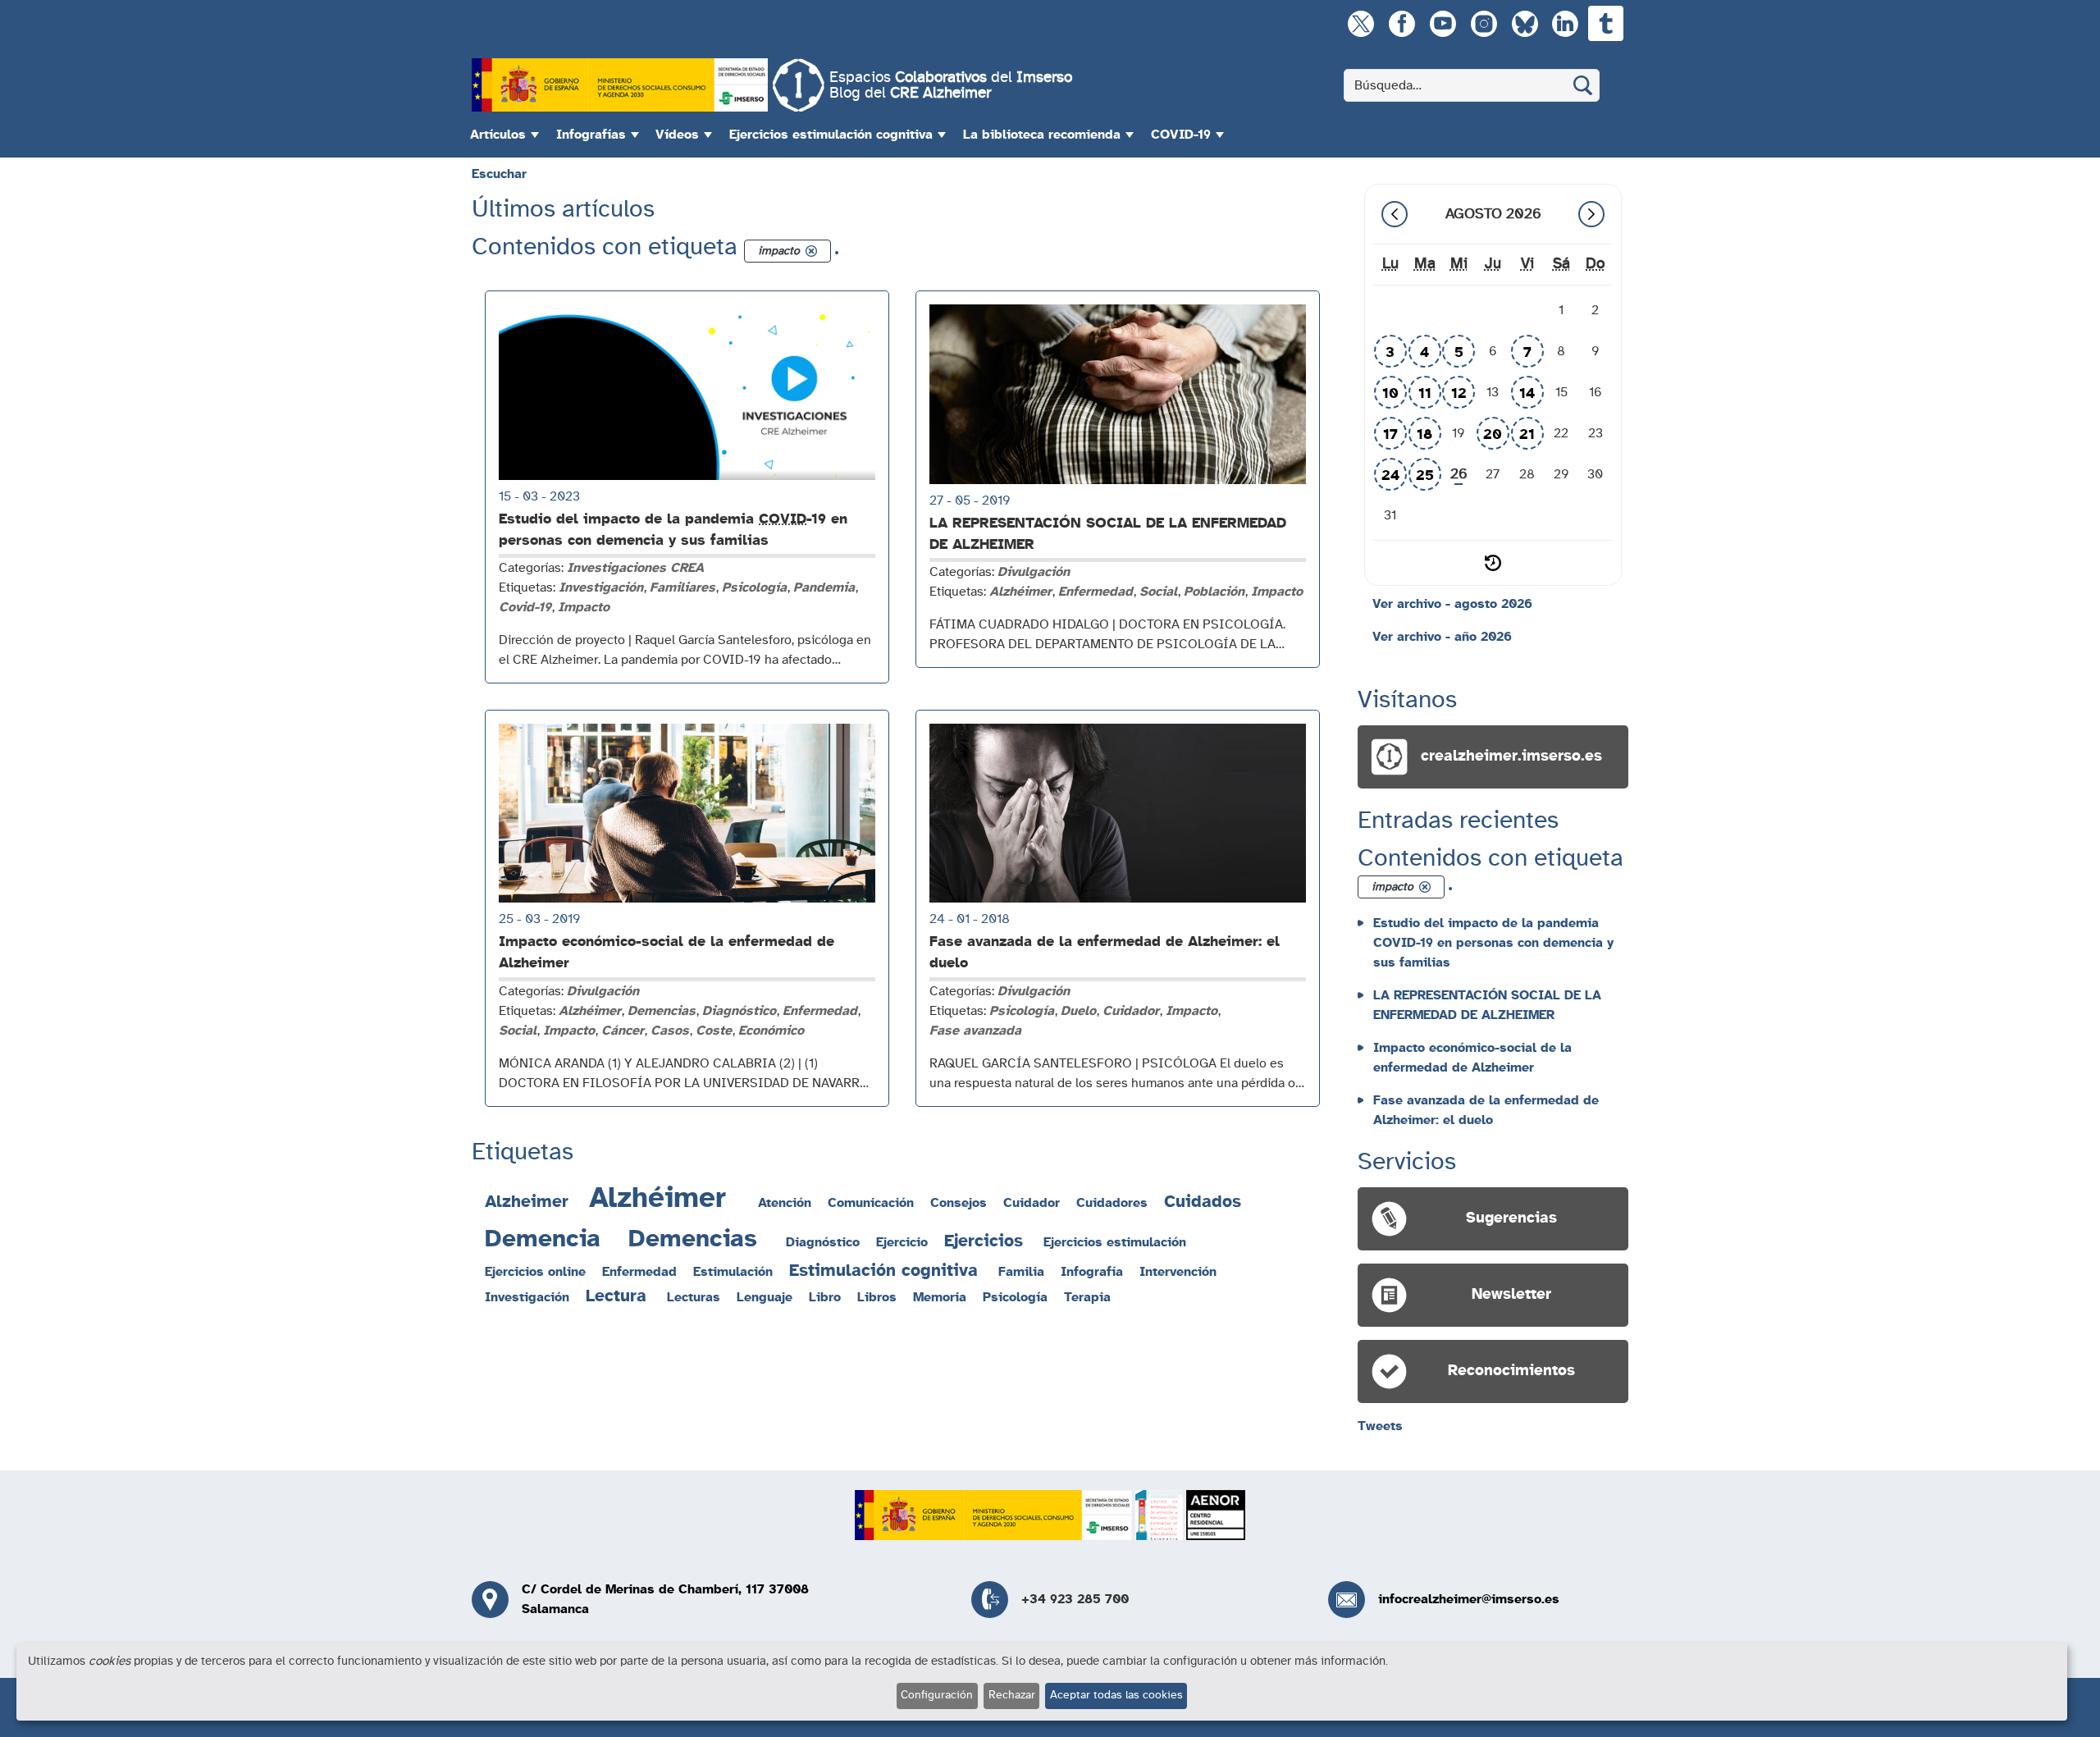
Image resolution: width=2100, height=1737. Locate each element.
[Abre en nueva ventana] (620, 85)
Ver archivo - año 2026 (1442, 637)
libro (825, 1297)
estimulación (733, 1272)
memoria (940, 1297)
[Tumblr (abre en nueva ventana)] (1606, 23)
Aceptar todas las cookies (1116, 1695)
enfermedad (639, 1272)
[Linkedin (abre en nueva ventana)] (1565, 23)
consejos (959, 1203)
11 (1425, 394)
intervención (1178, 1272)
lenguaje (765, 1297)
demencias (693, 1239)
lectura (616, 1296)
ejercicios (984, 1241)
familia (1021, 1272)
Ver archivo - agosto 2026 (1452, 604)
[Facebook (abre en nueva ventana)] (1402, 23)
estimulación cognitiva (883, 1271)
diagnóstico (823, 1242)
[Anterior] (1395, 214)
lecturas (694, 1297)
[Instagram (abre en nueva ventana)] (1484, 23)
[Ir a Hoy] (1493, 563)
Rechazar (1012, 1695)
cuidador (1032, 1203)
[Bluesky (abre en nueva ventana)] (1525, 23)
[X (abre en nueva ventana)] (1360, 23)
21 (1527, 435)
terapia (1087, 1297)
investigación (527, 1297)
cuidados (1203, 1202)
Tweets (1380, 1426)
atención (785, 1203)
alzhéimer (657, 1198)
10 (1390, 394)
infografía (1092, 1272)
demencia (543, 1239)
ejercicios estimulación (1115, 1242)
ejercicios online (535, 1272)
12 (1459, 394)
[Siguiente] (1591, 214)
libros (877, 1297)
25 (1425, 476)
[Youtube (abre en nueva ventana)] (1443, 23)
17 (1390, 435)
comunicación (871, 1203)
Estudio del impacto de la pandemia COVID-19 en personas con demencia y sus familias (1493, 943)
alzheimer (527, 1202)
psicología (1015, 1297)
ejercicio (902, 1242)
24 (1390, 476)
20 (1493, 435)
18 (1424, 435)
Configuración (937, 1695)
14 (1527, 394)
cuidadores (1112, 1203)
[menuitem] (502, 135)
